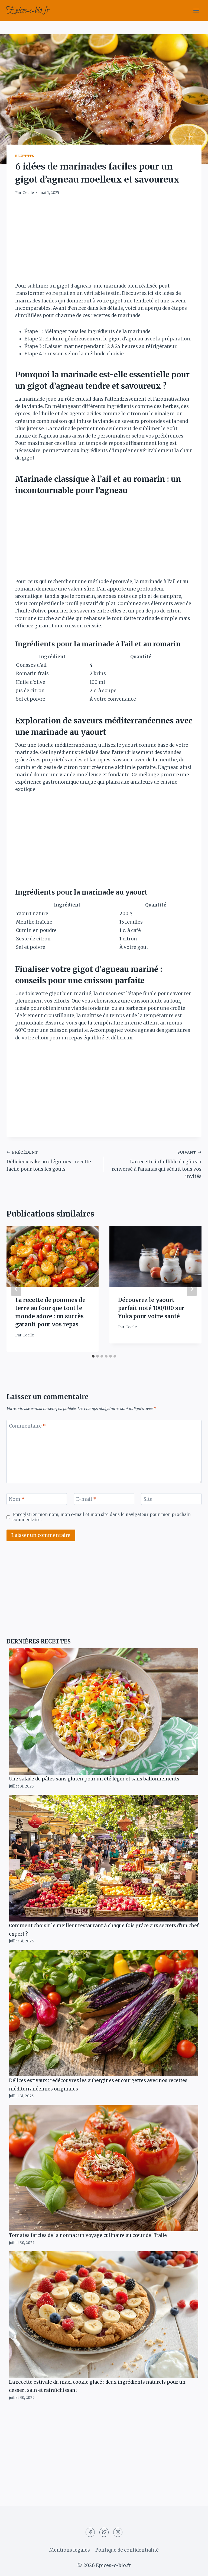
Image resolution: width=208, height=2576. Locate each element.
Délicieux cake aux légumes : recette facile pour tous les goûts (49, 1161)
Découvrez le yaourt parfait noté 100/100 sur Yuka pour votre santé (151, 1308)
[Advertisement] (104, 242)
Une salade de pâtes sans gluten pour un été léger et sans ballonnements (94, 1779)
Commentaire (27, 1426)
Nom (17, 1499)
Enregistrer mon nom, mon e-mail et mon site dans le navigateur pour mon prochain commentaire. (102, 1517)
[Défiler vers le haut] (194, 2568)
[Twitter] (104, 2532)
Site (148, 1499)
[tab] (93, 1356)
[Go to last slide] (16, 1289)
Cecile (28, 193)
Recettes (25, 156)
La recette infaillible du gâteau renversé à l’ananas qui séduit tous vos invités (157, 1165)
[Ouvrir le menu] (196, 10)
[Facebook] (90, 2532)
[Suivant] (192, 1289)
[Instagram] (118, 2532)
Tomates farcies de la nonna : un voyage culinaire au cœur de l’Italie (88, 2235)
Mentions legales (70, 2550)
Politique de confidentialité (127, 2550)
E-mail (86, 1499)
